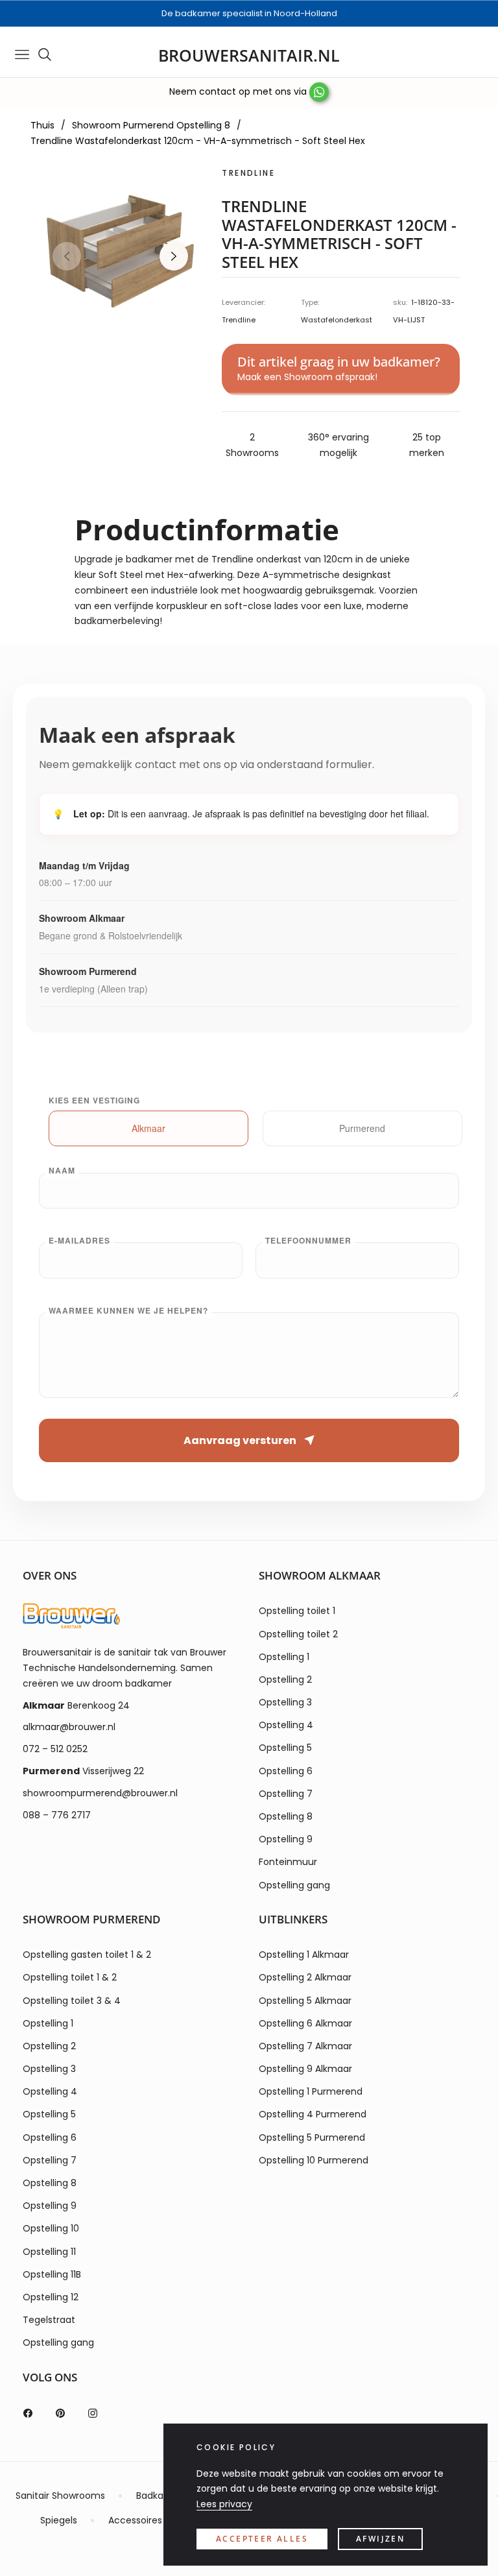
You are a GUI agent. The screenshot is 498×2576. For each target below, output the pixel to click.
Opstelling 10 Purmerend (314, 2160)
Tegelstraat (49, 2320)
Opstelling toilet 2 (298, 1634)
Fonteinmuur (288, 1862)
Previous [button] (67, 256)
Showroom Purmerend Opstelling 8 (151, 125)
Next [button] (174, 256)
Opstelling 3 (285, 1702)
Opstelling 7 (286, 1794)
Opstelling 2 (285, 1679)
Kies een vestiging (94, 1100)
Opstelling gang (294, 1885)
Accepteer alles (262, 2539)
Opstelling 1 (284, 1657)
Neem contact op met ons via (239, 91)
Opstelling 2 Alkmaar (305, 1977)
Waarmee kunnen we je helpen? (128, 1310)
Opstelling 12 (51, 2297)
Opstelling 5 (285, 1748)
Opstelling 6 (286, 1771)
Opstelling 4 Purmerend (313, 2114)
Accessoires (135, 2520)
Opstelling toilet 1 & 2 (70, 1977)
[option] (120, 247)
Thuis (42, 125)
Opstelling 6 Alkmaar (305, 2023)
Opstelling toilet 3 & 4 (72, 2001)
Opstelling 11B (52, 2274)
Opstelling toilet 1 (297, 1611)
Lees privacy (224, 2504)
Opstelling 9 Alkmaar (305, 2069)
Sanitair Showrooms (60, 2496)
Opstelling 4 (286, 1725)
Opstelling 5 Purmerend (312, 2137)
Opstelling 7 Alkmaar (305, 2046)
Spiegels (59, 2520)
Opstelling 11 (49, 2252)
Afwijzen (380, 2539)
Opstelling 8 (286, 1816)
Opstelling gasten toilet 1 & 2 (87, 1955)
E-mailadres (79, 1240)
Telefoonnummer (308, 1240)
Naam (62, 1170)
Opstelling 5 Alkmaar (305, 2001)
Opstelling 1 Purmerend (311, 2091)
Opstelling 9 (286, 1839)
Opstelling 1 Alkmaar (304, 1955)
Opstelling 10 (51, 2228)
